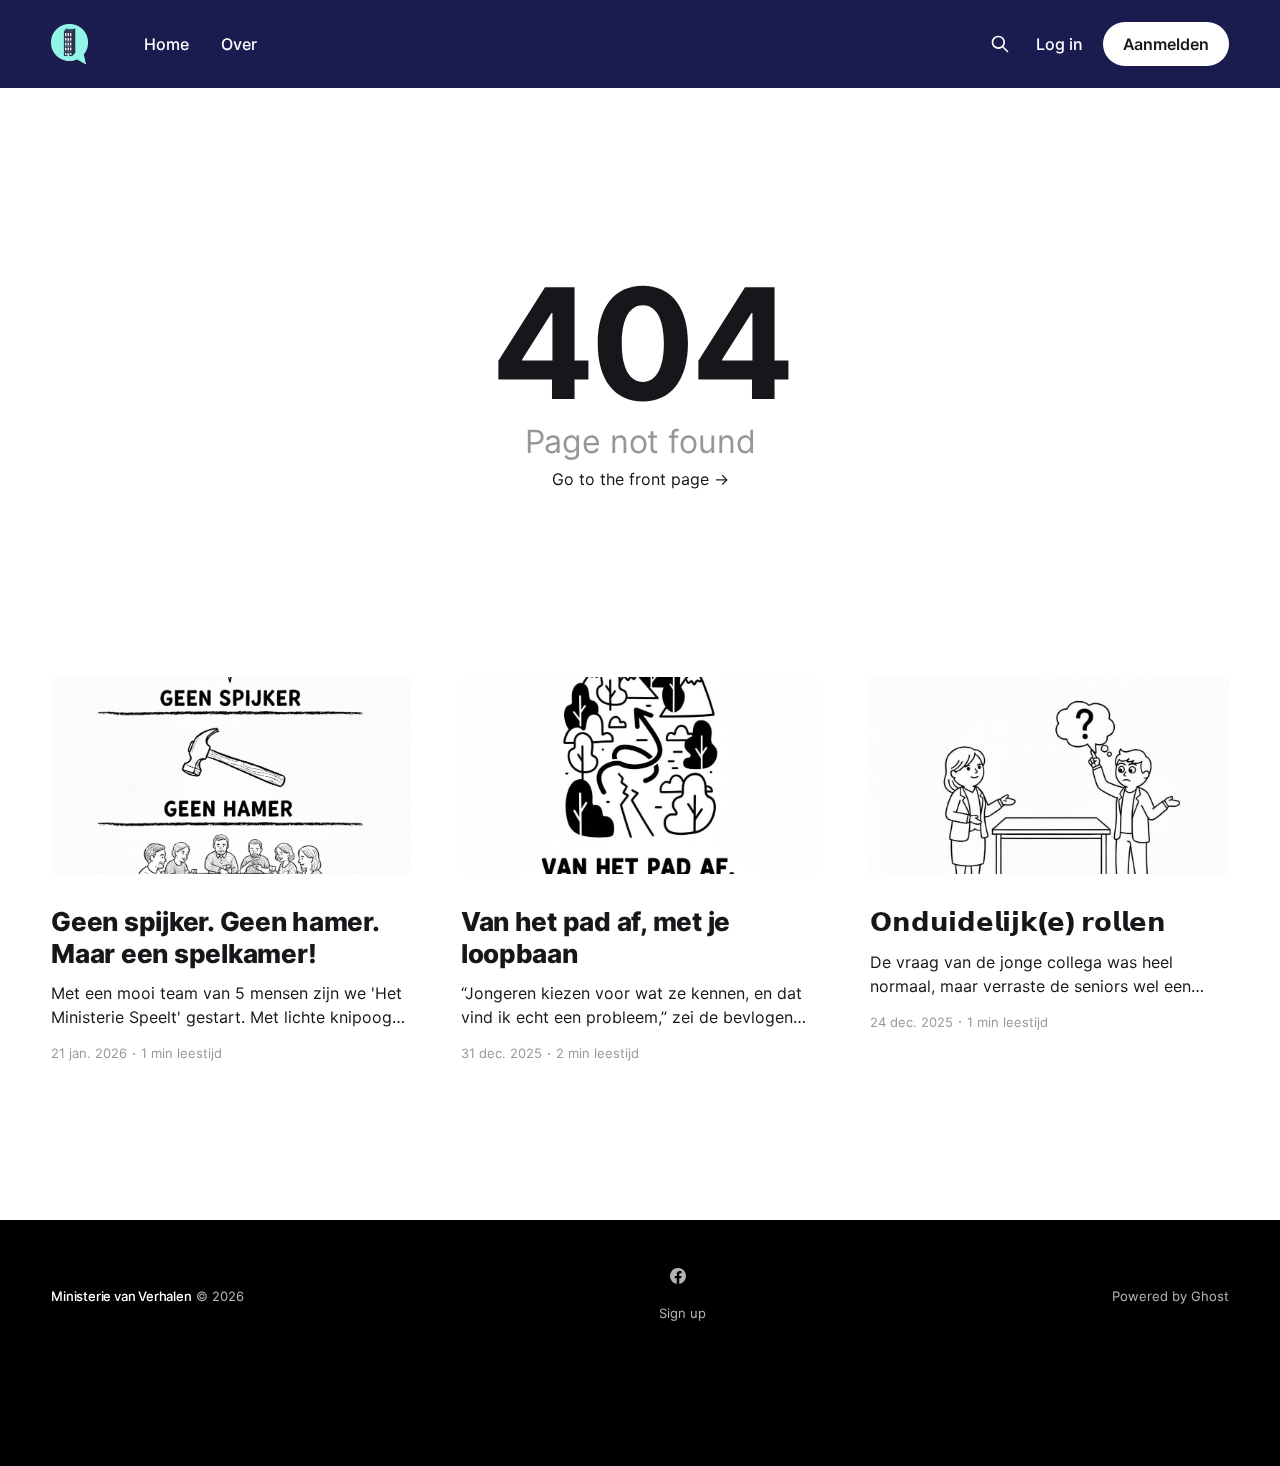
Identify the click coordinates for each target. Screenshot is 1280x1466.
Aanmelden (1166, 44)
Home (166, 44)
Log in (1059, 44)
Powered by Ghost (1170, 1296)
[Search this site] (1000, 44)
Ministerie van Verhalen (121, 1296)
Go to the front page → (640, 479)
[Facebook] (678, 1276)
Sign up (682, 1313)
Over (239, 44)
